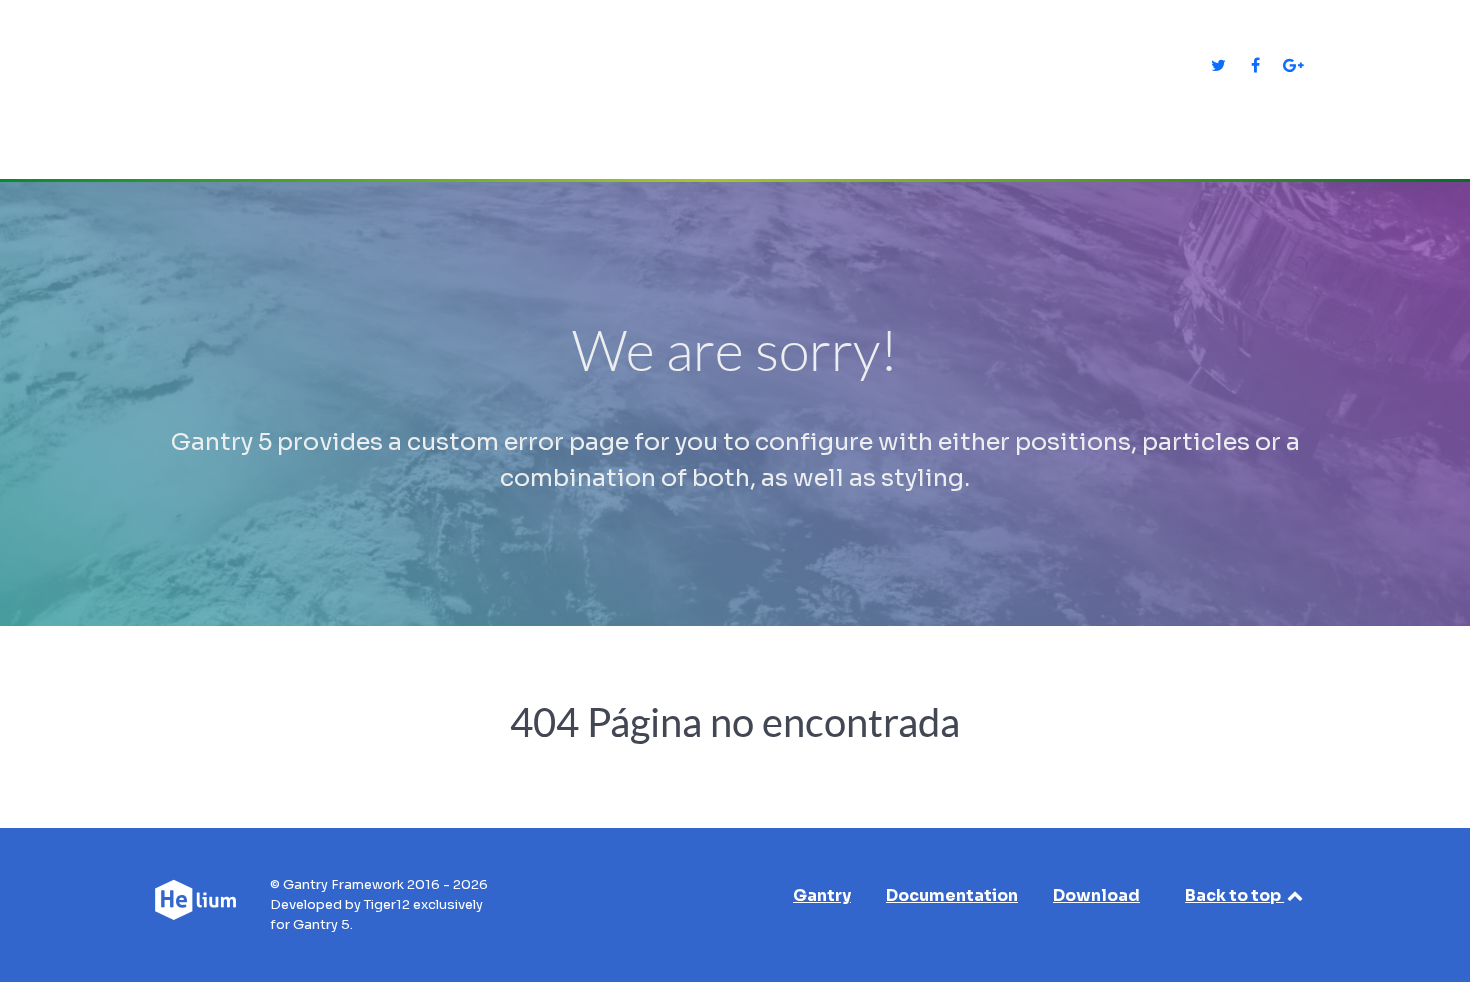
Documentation (952, 895)
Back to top (1234, 895)
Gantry (822, 895)
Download (1096, 895)
